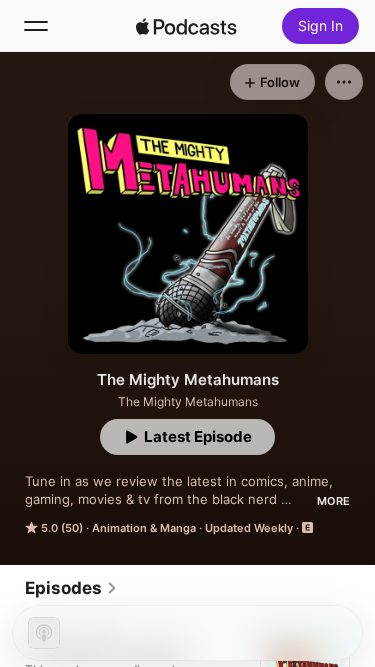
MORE (333, 501)
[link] (71, 588)
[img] (187, 26)
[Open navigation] (36, 26)
